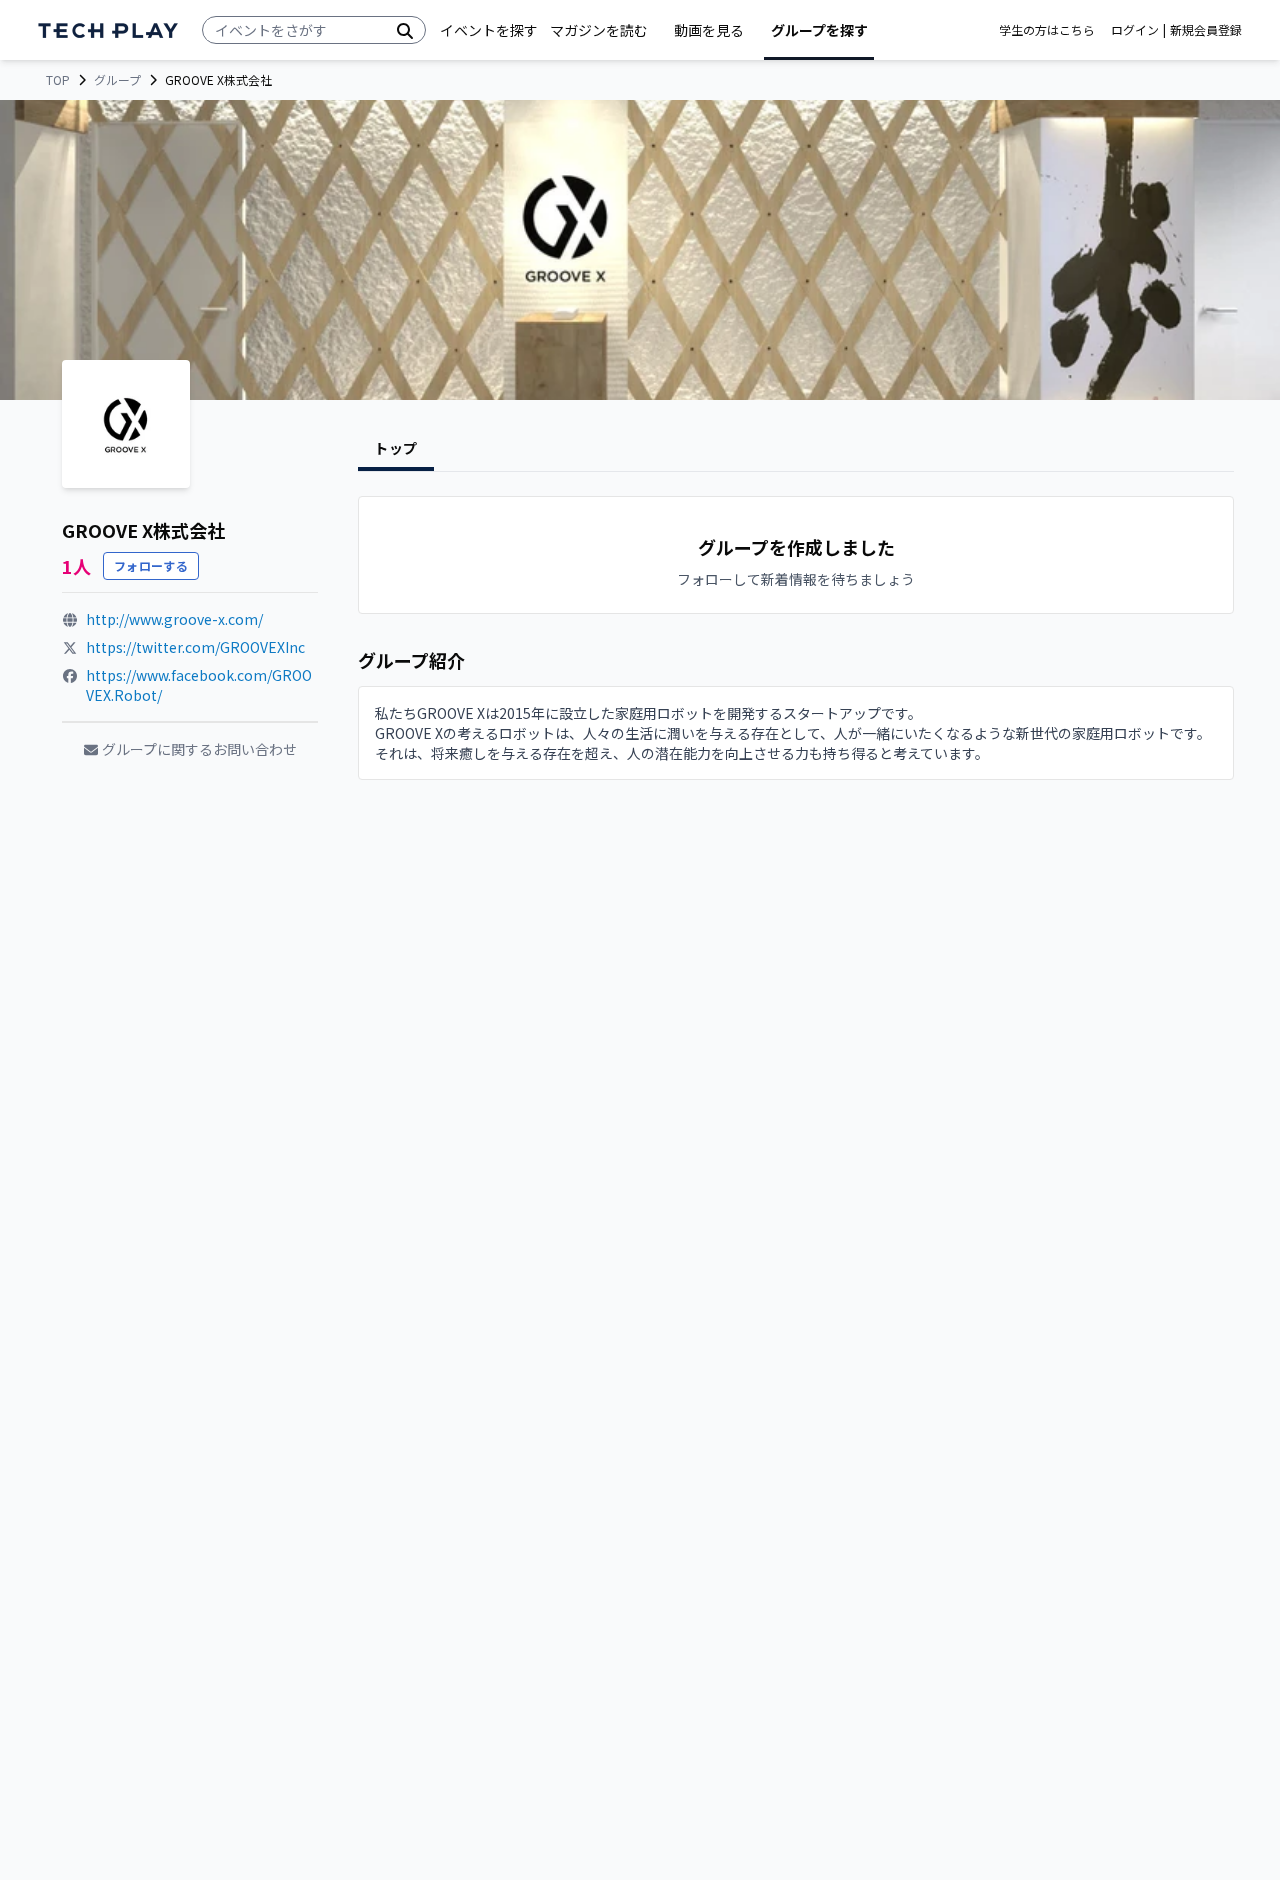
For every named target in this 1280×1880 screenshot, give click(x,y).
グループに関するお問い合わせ (199, 749)
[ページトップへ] (108, 30)
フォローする (151, 565)
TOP (58, 80)
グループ (117, 80)
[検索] (405, 30)
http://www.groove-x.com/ (174, 619)
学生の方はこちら (1047, 30)
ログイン (1135, 30)
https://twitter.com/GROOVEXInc (195, 647)
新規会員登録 (1206, 30)
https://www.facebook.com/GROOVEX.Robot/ (199, 685)
